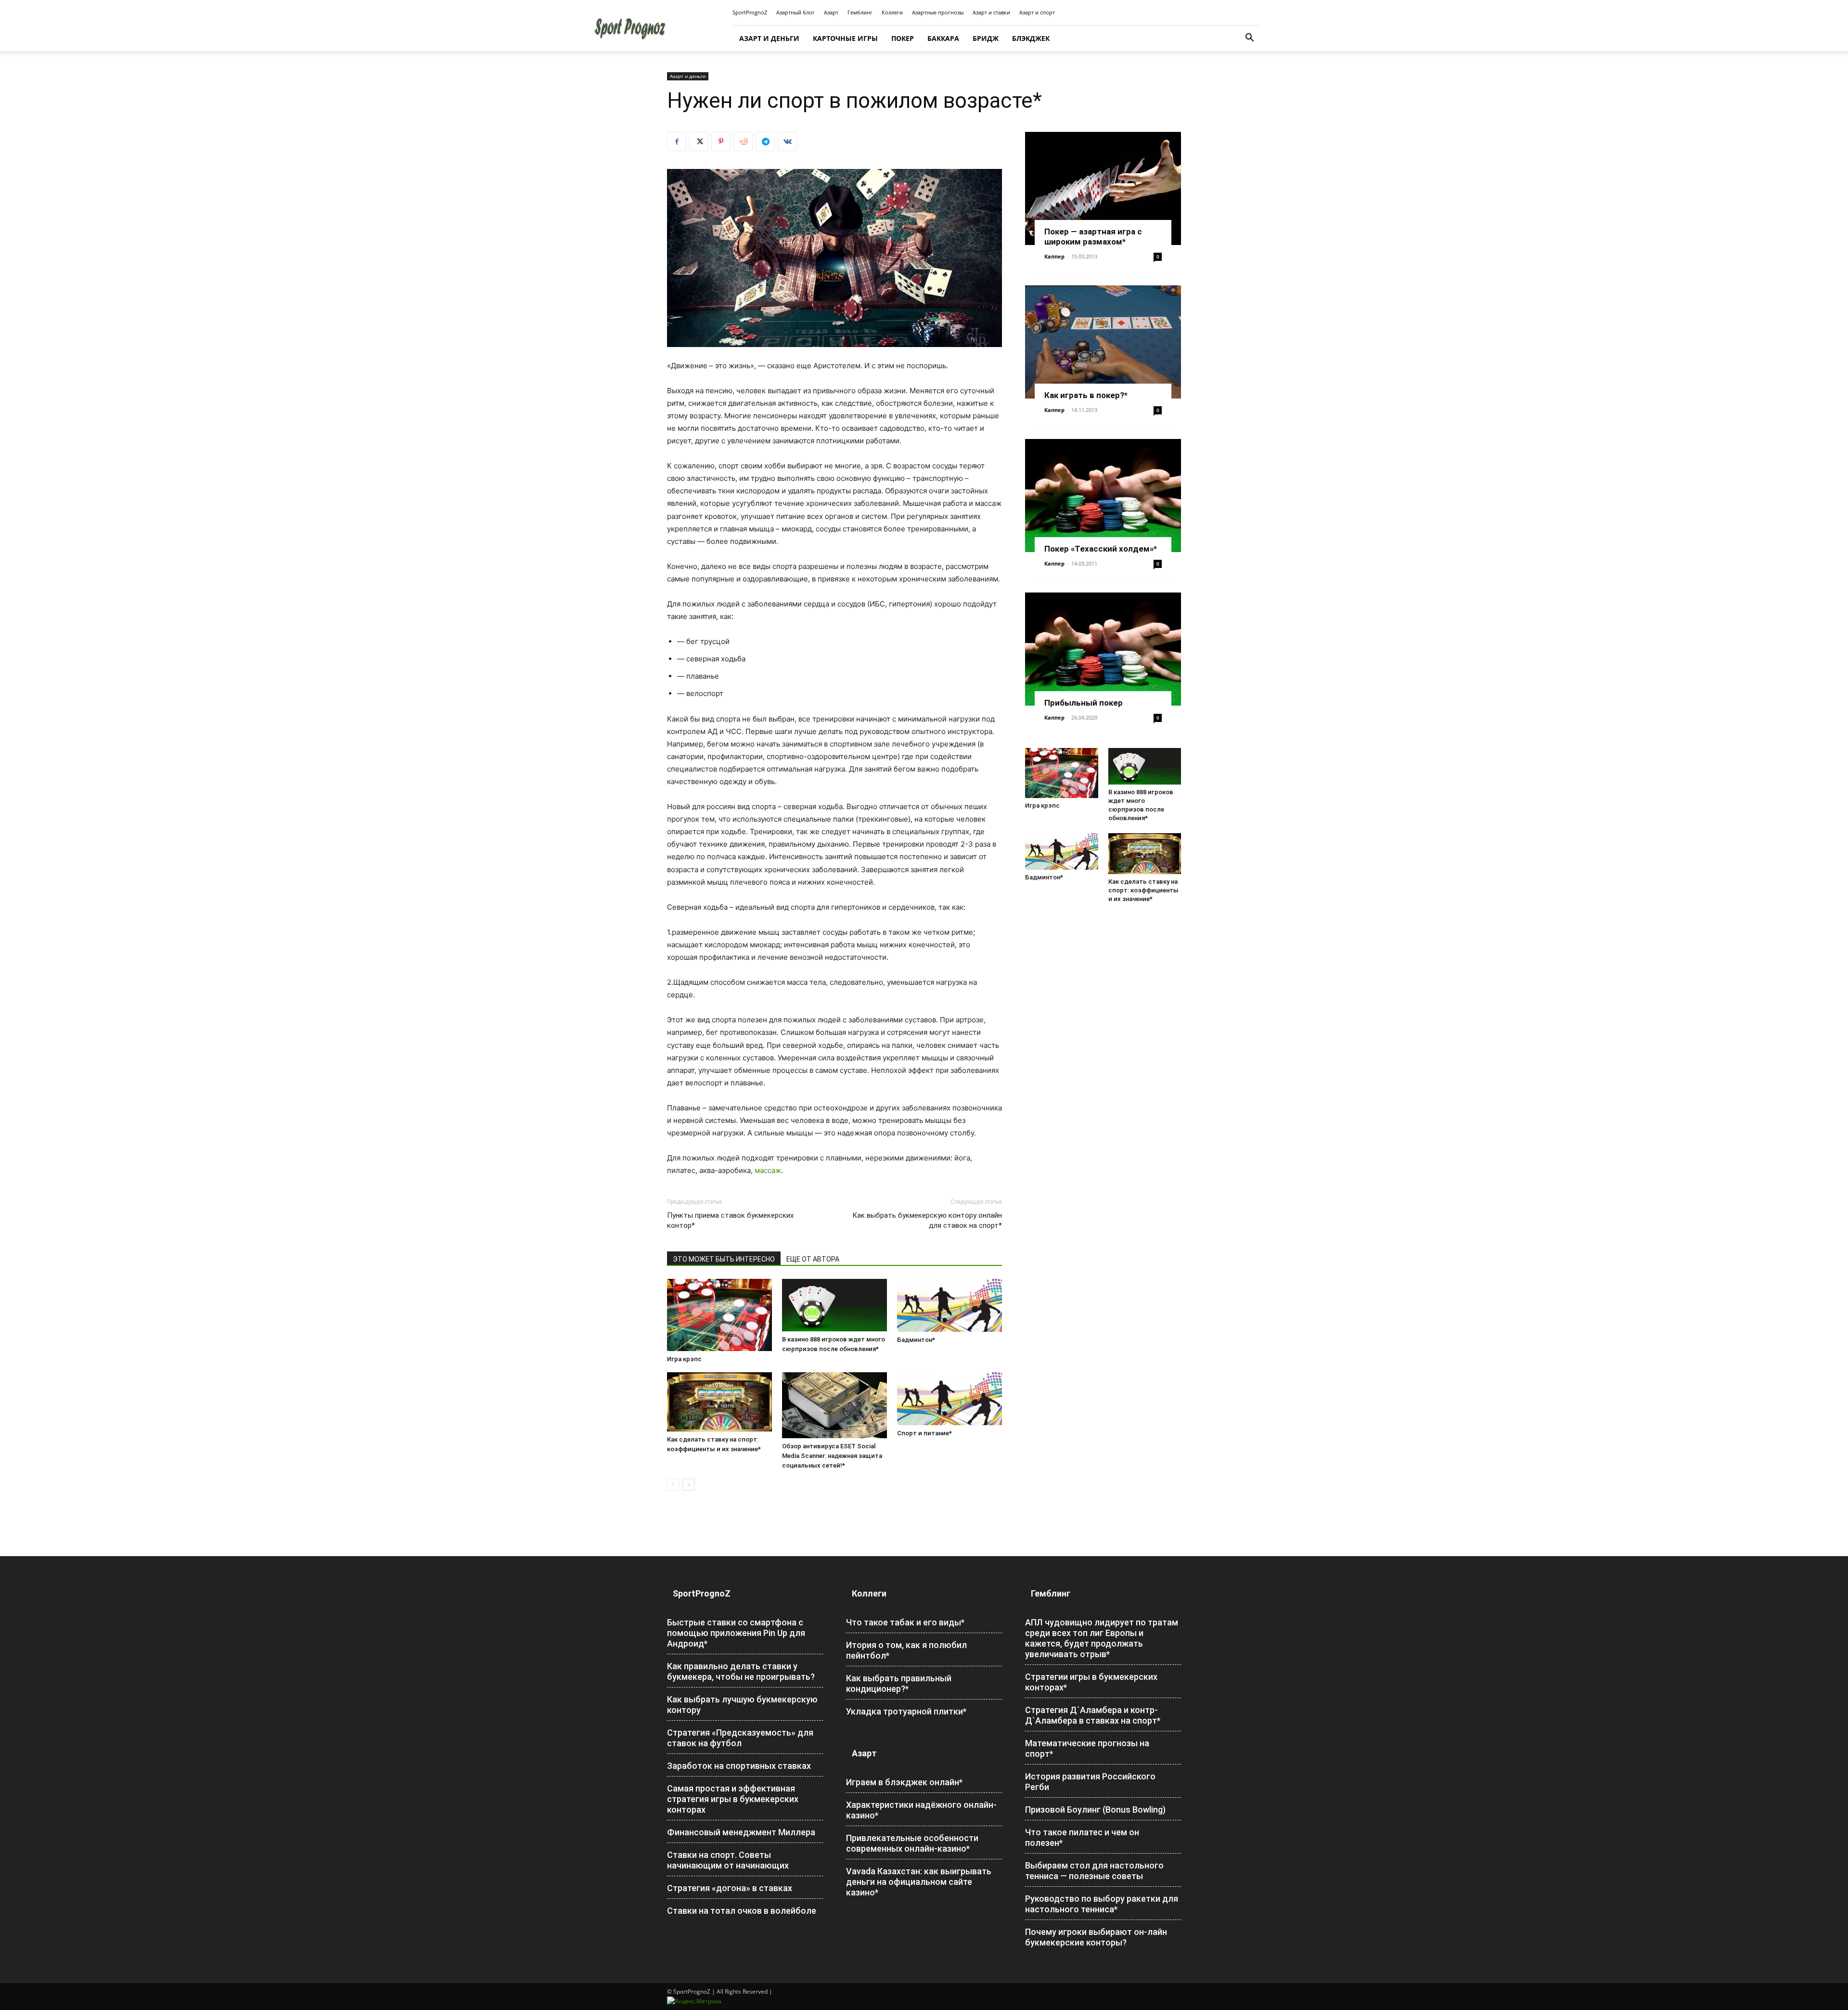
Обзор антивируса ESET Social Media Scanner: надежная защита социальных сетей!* (832, 1456)
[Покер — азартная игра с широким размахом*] (1103, 188)
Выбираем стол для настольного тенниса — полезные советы (1094, 1871)
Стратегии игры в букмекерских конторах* (1091, 1682)
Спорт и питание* (924, 1433)
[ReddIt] (743, 142)
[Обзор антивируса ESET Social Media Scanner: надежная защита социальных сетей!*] (834, 1405)
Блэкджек (1031, 38)
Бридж (986, 38)
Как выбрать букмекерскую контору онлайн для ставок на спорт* (927, 1220)
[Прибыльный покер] (1103, 649)
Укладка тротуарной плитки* (906, 1711)
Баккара (943, 38)
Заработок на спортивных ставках (739, 1766)
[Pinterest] (721, 142)
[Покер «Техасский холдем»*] (1103, 496)
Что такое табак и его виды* (905, 1622)
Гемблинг (860, 12)
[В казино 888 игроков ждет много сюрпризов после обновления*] (834, 1305)
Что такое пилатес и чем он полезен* (1082, 1837)
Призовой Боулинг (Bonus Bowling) (1095, 1810)
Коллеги (892, 12)
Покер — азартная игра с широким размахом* (1093, 237)
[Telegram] (765, 142)
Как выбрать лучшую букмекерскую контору (742, 1705)
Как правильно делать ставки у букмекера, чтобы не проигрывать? (741, 1671)
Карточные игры (845, 38)
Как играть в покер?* (1086, 395)
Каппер (1054, 256)
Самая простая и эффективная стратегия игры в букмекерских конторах (733, 1799)
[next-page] (688, 1485)
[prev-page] (673, 1485)
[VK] (787, 142)
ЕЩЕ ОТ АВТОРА (813, 1259)
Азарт (831, 12)
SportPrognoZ (750, 12)
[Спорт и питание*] (950, 1399)
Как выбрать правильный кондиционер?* (899, 1683)
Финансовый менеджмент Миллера (741, 1832)
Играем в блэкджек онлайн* (904, 1782)
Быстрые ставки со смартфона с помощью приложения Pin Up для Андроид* (736, 1633)
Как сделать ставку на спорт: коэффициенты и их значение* (1143, 890)
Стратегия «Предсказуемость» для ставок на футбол (740, 1738)
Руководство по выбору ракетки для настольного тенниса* (1102, 1904)
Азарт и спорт (1037, 12)
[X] (699, 142)
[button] (1249, 39)
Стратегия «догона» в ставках (730, 1888)
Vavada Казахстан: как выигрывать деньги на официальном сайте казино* (919, 1882)
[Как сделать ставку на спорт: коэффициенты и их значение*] (719, 1402)
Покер (903, 38)
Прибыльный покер (1084, 703)
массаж (768, 1170)
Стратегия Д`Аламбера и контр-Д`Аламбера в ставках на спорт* (1093, 1715)
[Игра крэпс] (719, 1315)
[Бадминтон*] (950, 1305)
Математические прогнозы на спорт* (1087, 1748)
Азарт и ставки (991, 12)
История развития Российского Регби (1090, 1782)
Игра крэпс (684, 1359)
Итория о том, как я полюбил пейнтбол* (906, 1650)
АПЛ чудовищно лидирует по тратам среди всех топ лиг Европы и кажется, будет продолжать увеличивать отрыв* (1102, 1638)
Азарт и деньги (769, 38)
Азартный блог (796, 12)
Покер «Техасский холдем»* (1101, 549)
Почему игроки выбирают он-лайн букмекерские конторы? (1096, 1937)
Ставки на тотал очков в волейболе (742, 1911)
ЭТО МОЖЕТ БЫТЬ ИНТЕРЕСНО (724, 1259)
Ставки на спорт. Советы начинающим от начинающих (728, 1860)
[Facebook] (677, 142)
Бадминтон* (916, 1340)
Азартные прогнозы (938, 12)
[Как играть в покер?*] (1103, 342)
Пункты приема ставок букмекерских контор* (730, 1220)
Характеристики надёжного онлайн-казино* (921, 1810)
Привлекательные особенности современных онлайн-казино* (912, 1843)
